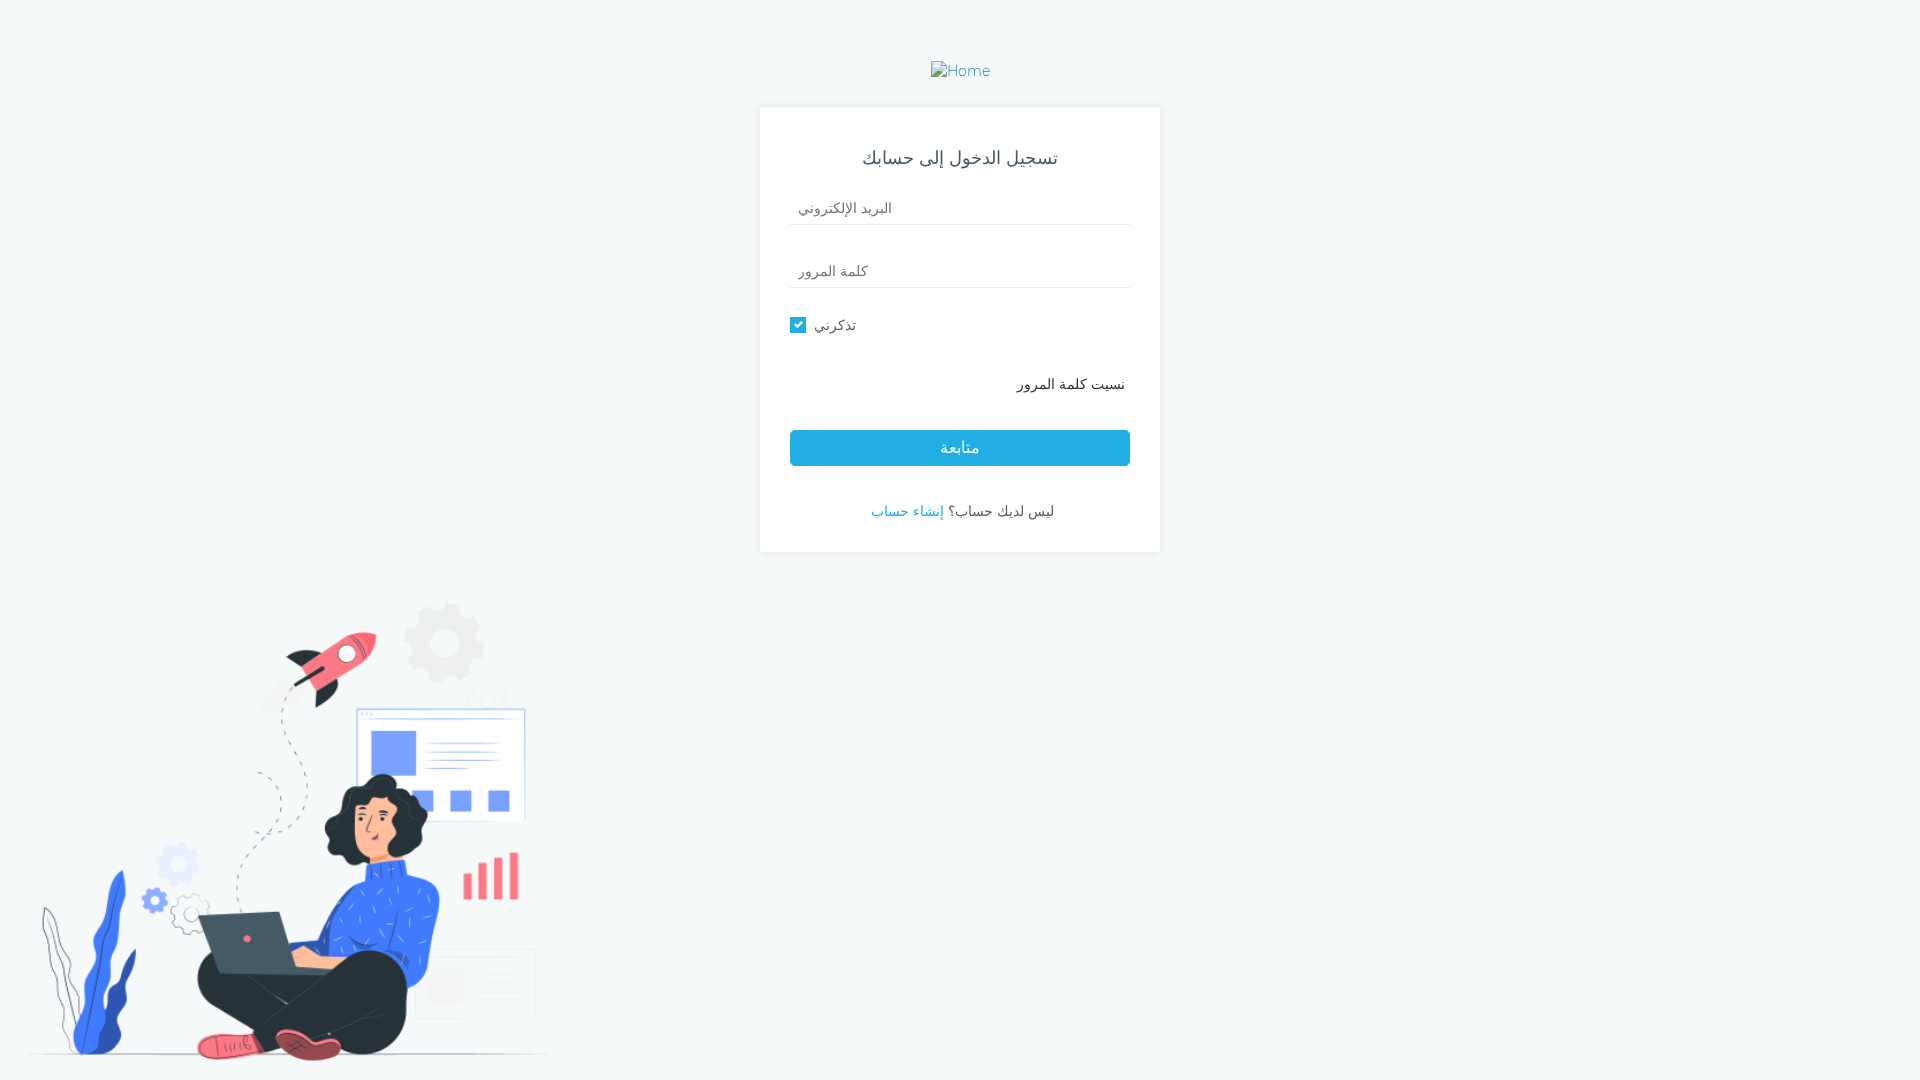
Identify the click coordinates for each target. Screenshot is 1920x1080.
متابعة (960, 447)
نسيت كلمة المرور (1071, 384)
